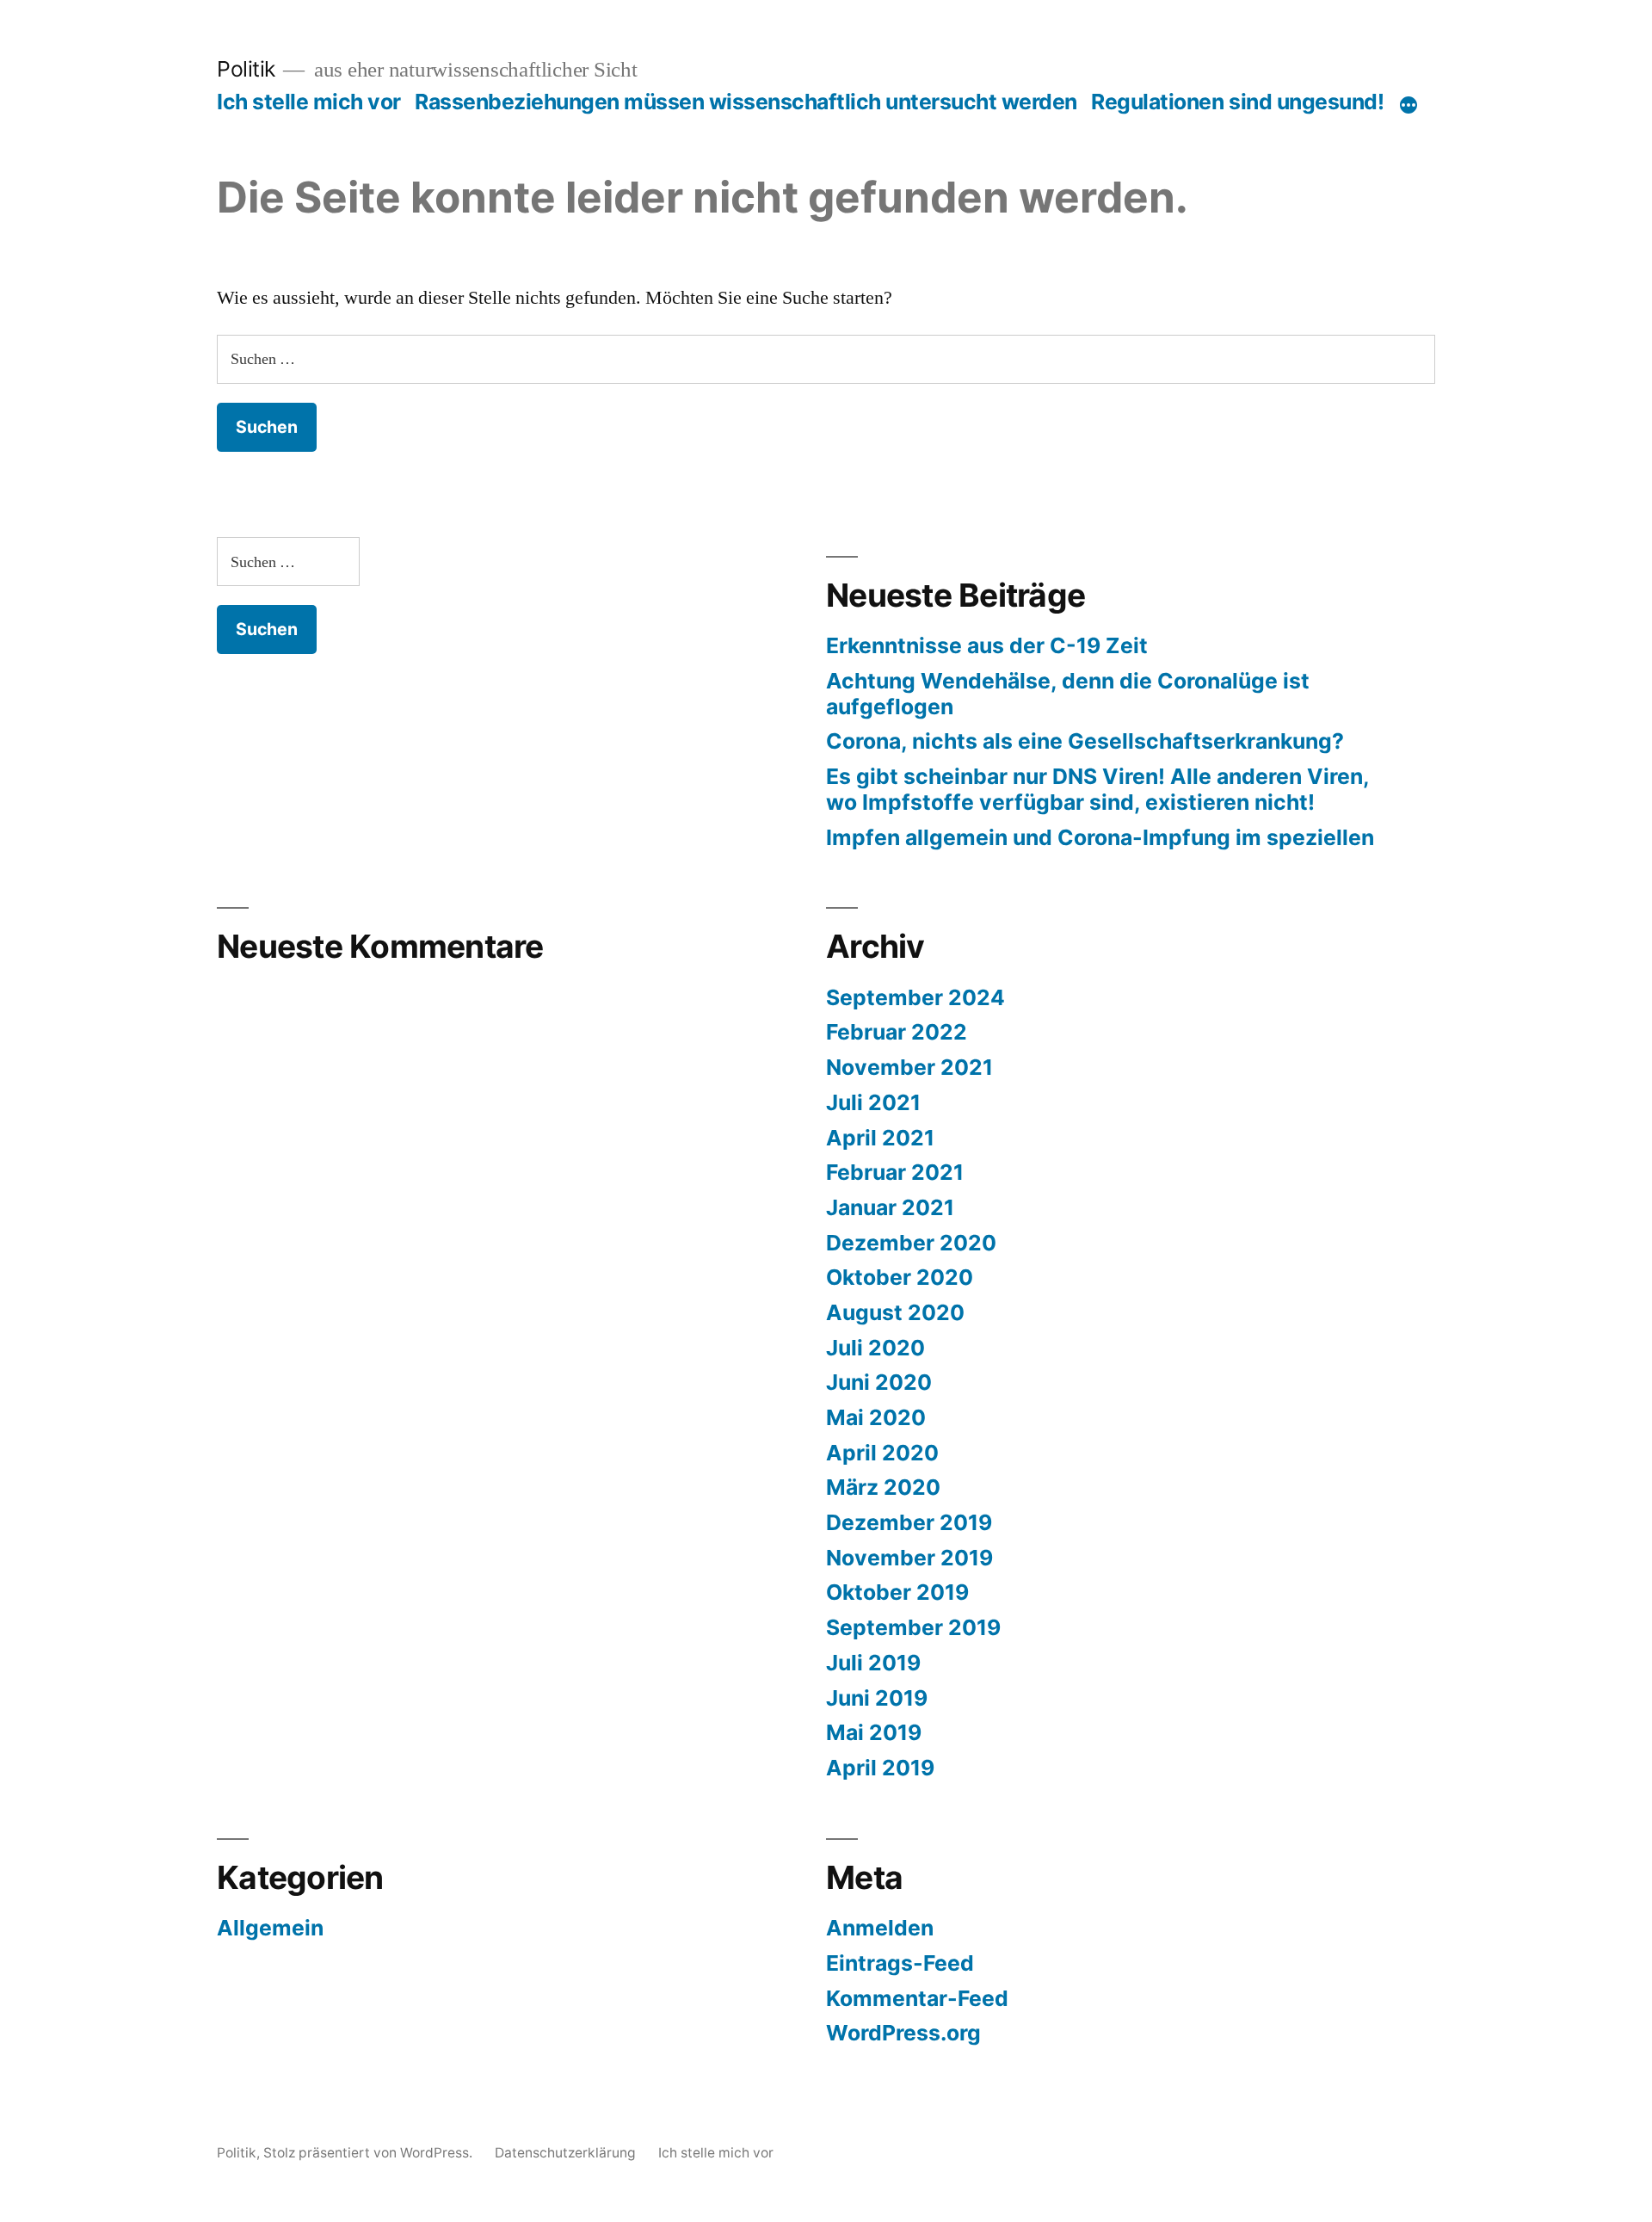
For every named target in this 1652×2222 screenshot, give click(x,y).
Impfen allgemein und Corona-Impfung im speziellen (1100, 837)
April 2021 (880, 1138)
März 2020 (883, 1487)
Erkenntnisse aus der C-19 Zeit (987, 645)
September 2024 (915, 997)
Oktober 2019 (897, 1592)
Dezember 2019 (909, 1522)
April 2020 (882, 1453)
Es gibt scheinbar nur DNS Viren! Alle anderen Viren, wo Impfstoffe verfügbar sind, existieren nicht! (1097, 789)
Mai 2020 (876, 1417)
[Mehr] (1409, 105)
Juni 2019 (877, 1698)
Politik (246, 69)
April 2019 (880, 1768)
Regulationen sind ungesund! (1237, 102)
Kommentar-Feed (917, 1998)
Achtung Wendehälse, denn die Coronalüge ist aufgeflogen (1068, 694)
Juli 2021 (873, 1102)
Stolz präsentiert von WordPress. (370, 2153)
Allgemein (270, 1928)
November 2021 (909, 1067)
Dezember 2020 (911, 1243)
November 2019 (909, 1558)
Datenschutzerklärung (565, 2153)
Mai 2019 (874, 1732)
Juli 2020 (875, 1348)
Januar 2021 (890, 1207)
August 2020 (895, 1312)
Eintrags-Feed (900, 1963)
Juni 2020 (879, 1382)
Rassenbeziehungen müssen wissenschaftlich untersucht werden (746, 102)
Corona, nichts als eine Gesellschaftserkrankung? (1085, 741)
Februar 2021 (895, 1172)
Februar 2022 (897, 1032)
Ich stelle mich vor (309, 102)
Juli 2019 (873, 1663)
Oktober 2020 (900, 1277)
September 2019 (913, 1627)
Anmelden (880, 1928)
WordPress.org (903, 2033)
